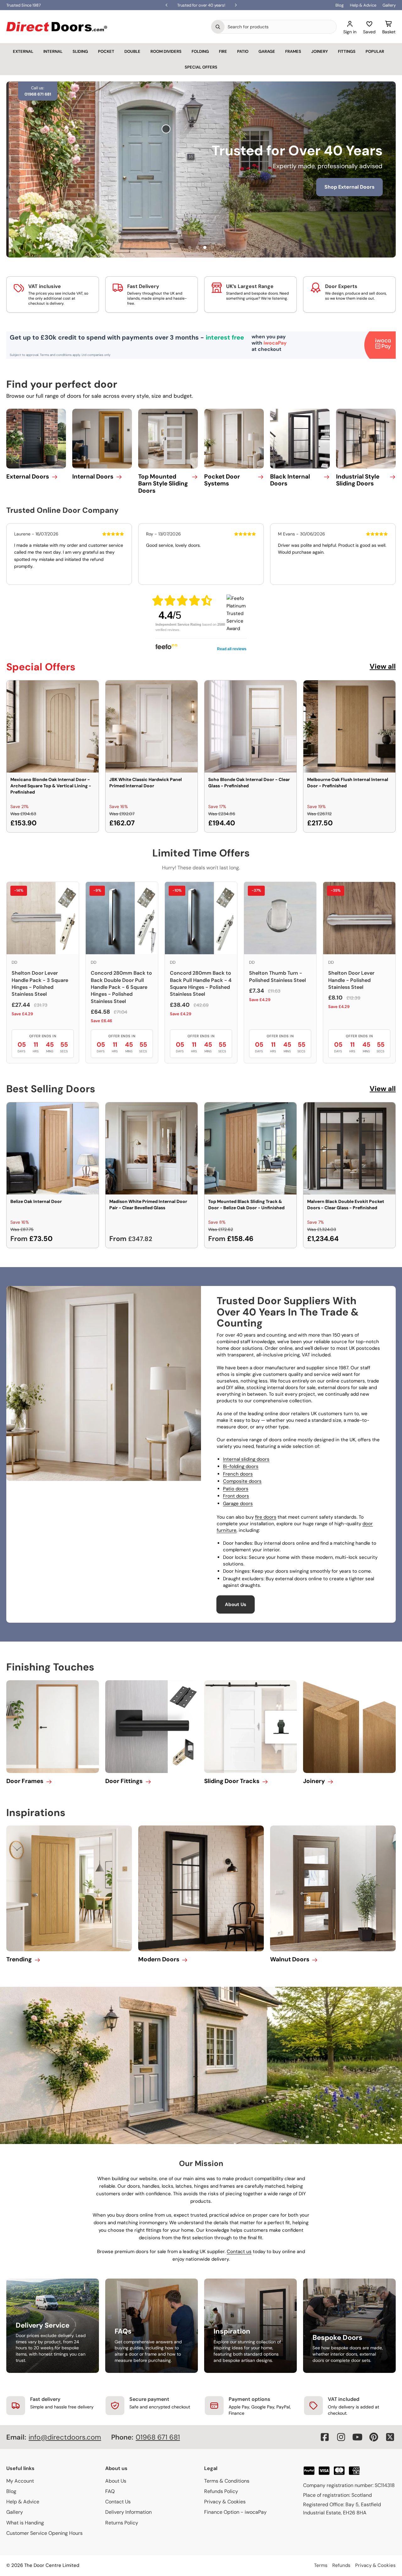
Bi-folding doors (241, 1466)
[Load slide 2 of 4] (197, 247)
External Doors (28, 476)
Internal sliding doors (246, 1459)
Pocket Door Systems (222, 480)
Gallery (389, 5)
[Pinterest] (374, 2437)
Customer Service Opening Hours (44, 2533)
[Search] (218, 27)
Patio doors (236, 1489)
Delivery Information (128, 2512)
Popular (375, 51)
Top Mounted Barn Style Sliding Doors (163, 484)
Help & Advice (363, 5)
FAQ (110, 2491)
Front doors (236, 1496)
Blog (340, 5)
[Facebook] (325, 2437)
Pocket (106, 51)
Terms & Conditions (227, 2481)
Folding (200, 51)
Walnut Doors (290, 1959)
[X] (390, 2437)
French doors (238, 1474)
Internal (53, 51)
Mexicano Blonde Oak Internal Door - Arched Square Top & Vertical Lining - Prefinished (51, 786)
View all (383, 666)
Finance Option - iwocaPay (235, 2512)
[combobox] (280, 27)
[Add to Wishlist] (90, 689)
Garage (267, 51)
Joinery (320, 51)
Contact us (239, 2252)
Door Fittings (124, 1781)
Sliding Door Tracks (232, 1781)
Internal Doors (93, 476)
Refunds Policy (221, 2491)
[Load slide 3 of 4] (205, 247)
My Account (20, 2481)
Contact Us (118, 2502)
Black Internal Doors (290, 480)
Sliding (80, 51)
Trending (19, 1959)
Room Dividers (166, 51)
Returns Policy (122, 2523)
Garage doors (238, 1504)
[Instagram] (341, 2437)
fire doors (266, 1517)
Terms (321, 2565)
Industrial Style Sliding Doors (358, 480)
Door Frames (25, 1781)
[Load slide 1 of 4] (190, 247)
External (23, 51)
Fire (223, 51)
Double (132, 51)
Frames (293, 51)
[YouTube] (357, 2437)
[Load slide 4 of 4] (212, 247)
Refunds (341, 2565)
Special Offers (201, 67)
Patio (243, 51)
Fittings (347, 51)
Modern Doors (159, 1959)
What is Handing (25, 2523)
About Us (236, 1604)
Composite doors (242, 1481)
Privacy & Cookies (225, 2502)
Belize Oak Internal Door (36, 1201)
